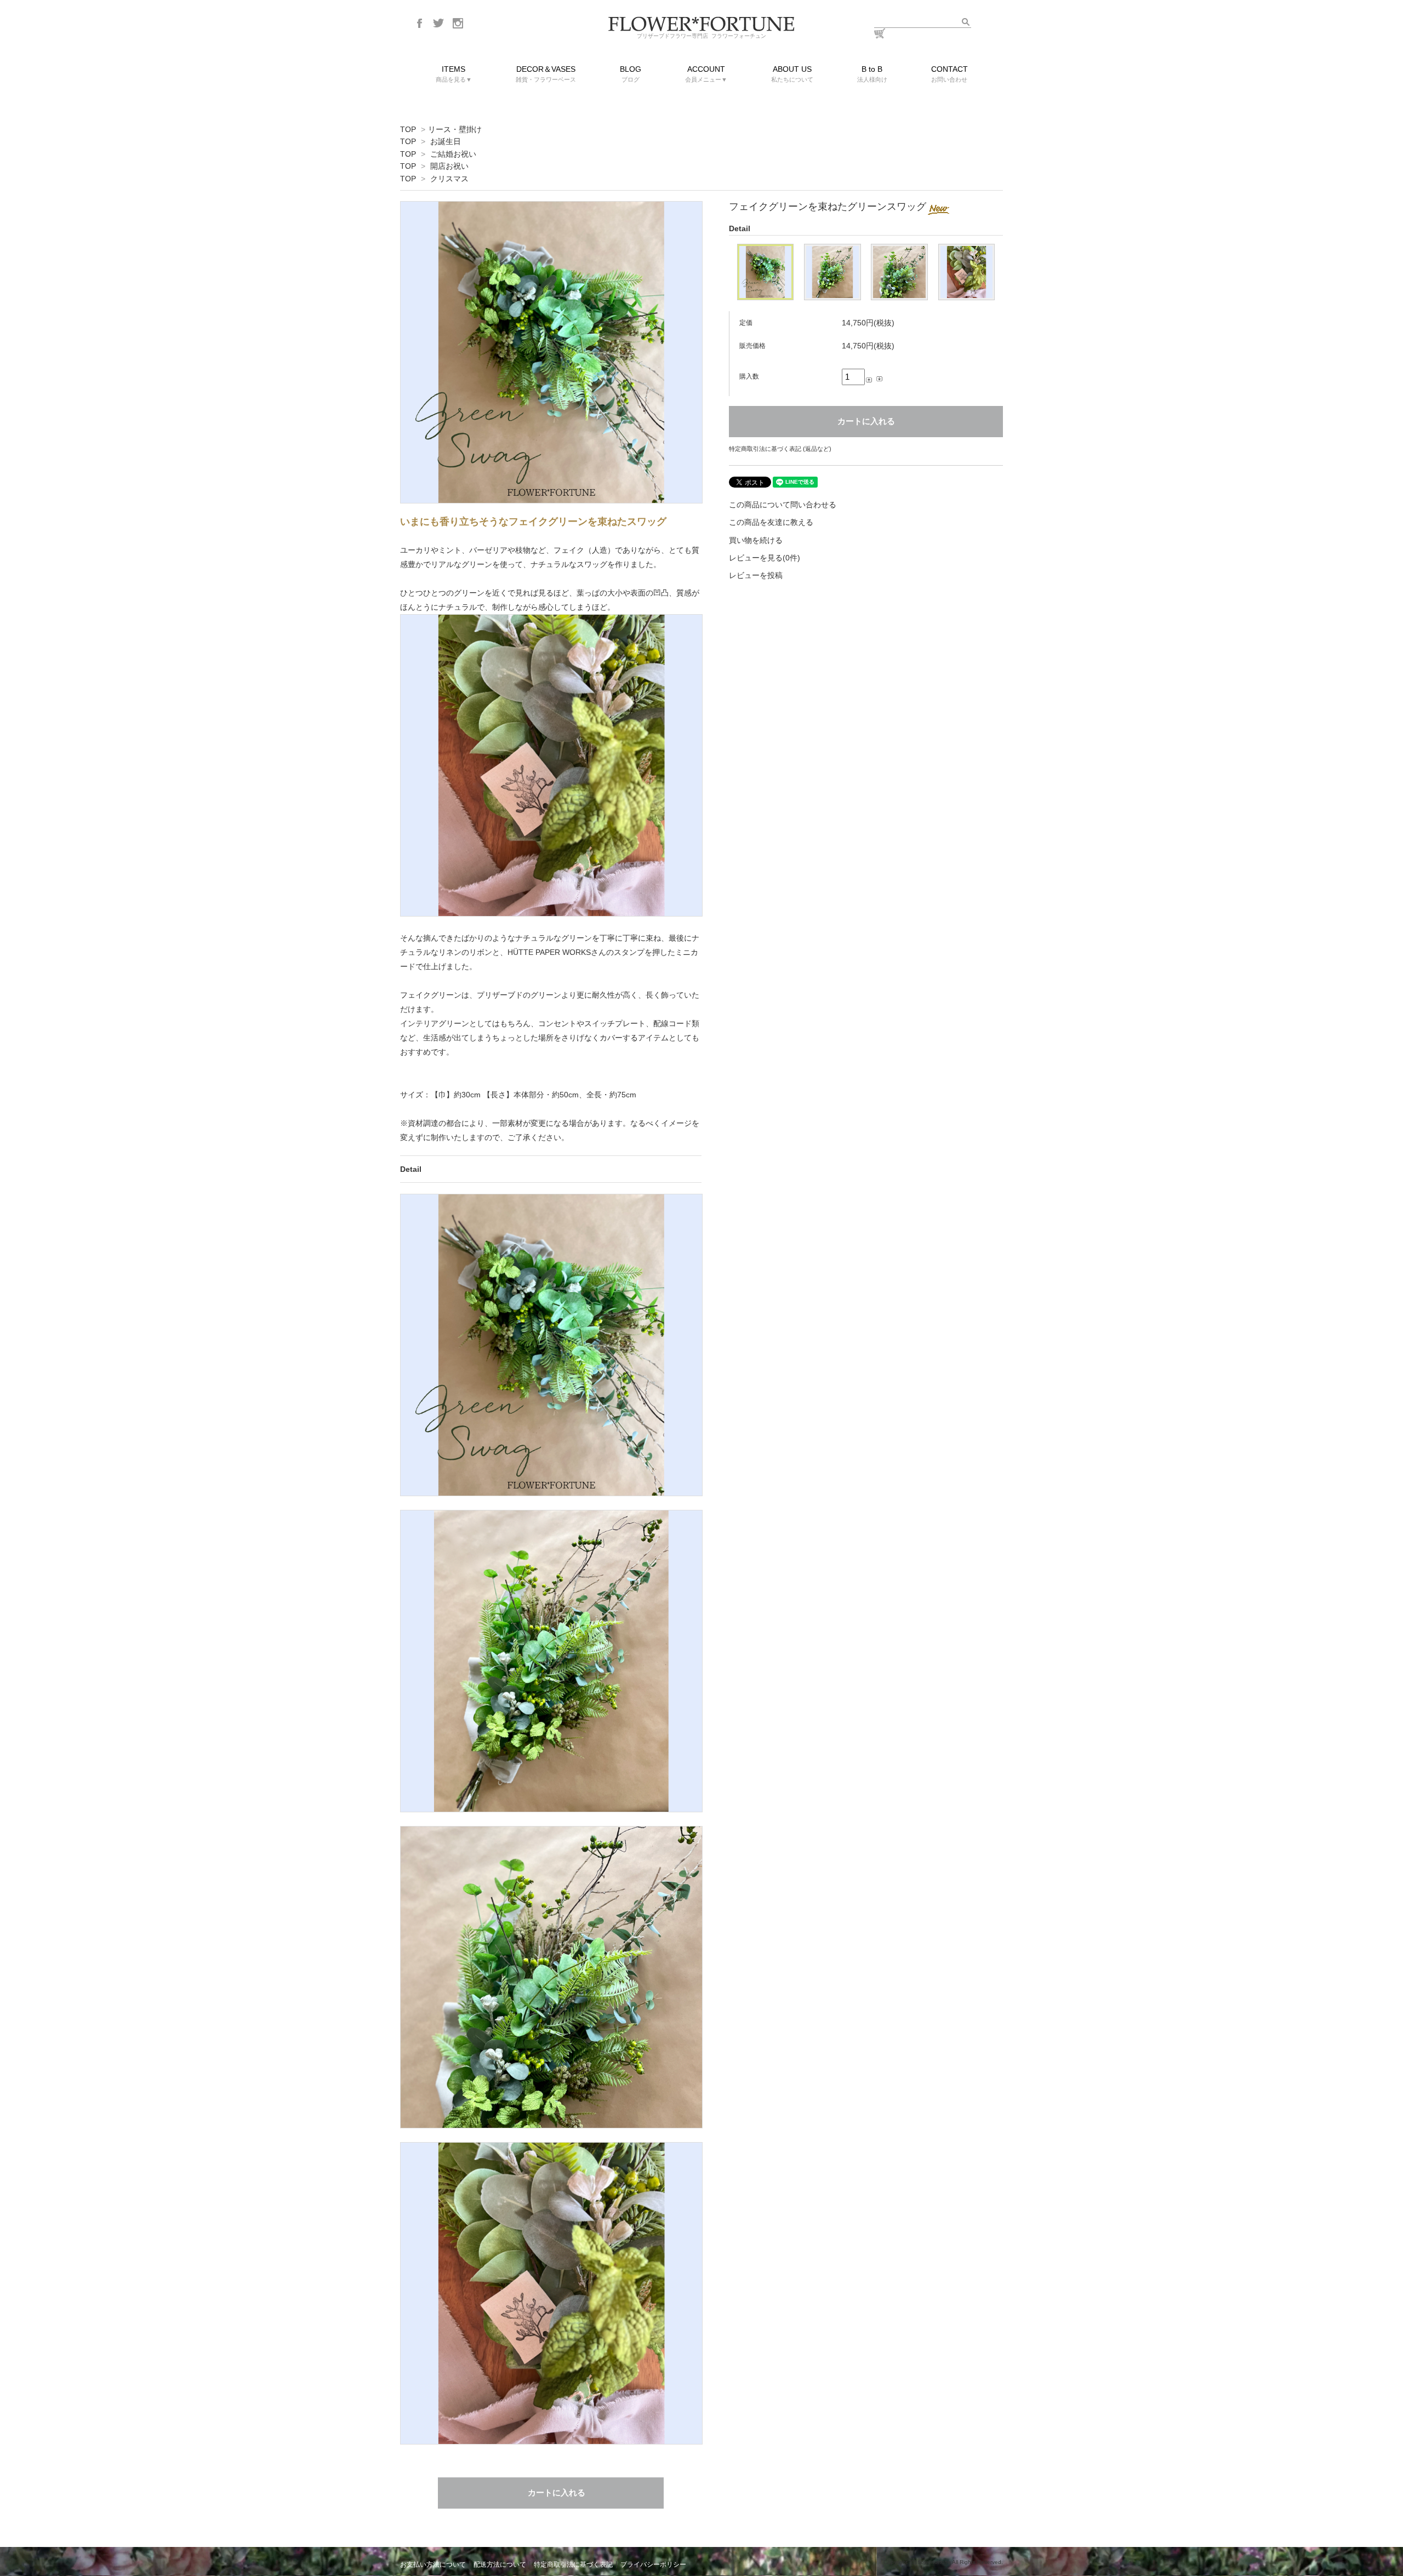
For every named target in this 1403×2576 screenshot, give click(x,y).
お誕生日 (446, 141)
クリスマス (449, 179)
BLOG (631, 74)
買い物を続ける (756, 540)
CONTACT (949, 74)
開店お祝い (449, 166)
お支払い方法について (433, 2564)
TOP (408, 129)
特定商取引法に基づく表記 (573, 2564)
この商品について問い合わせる (783, 505)
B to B (872, 74)
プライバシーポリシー (653, 2564)
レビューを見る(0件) (765, 558)
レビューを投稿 (756, 575)
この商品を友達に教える (771, 522)
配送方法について (500, 2564)
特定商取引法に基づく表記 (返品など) (780, 449)
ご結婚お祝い (453, 154)
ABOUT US (792, 74)
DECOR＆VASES (546, 74)
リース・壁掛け (455, 129)
